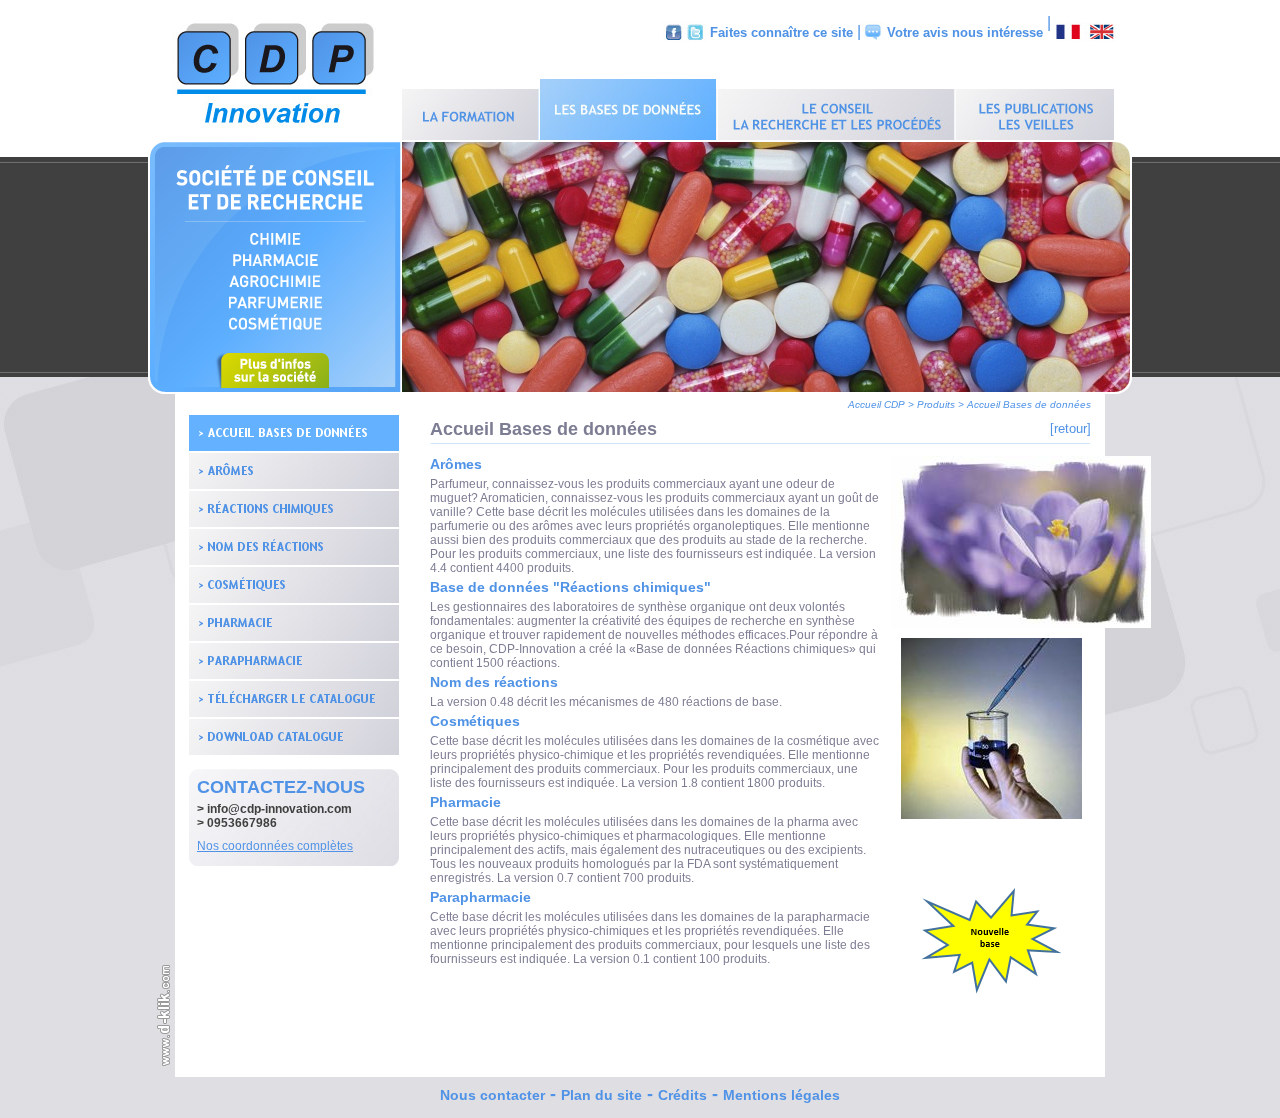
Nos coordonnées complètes (275, 846)
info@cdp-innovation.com (279, 809)
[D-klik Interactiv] (165, 1063)
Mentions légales (781, 1095)
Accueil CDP (876, 404)
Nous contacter (492, 1095)
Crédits (682, 1095)
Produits (936, 404)
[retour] (1070, 428)
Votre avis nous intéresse (965, 32)
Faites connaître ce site (781, 32)
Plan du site (601, 1095)
